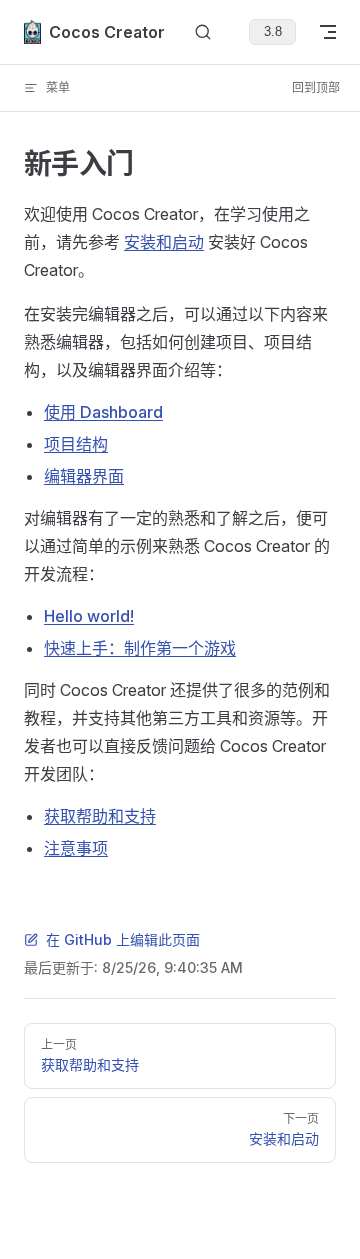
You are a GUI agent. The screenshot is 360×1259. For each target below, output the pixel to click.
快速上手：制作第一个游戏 (140, 648)
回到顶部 (316, 87)
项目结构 (76, 444)
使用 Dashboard (103, 412)
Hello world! (89, 616)
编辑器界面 (84, 476)
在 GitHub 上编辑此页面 (123, 939)
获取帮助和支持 (100, 816)
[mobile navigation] (328, 32)
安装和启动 (164, 242)
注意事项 (76, 848)
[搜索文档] (203, 32)
